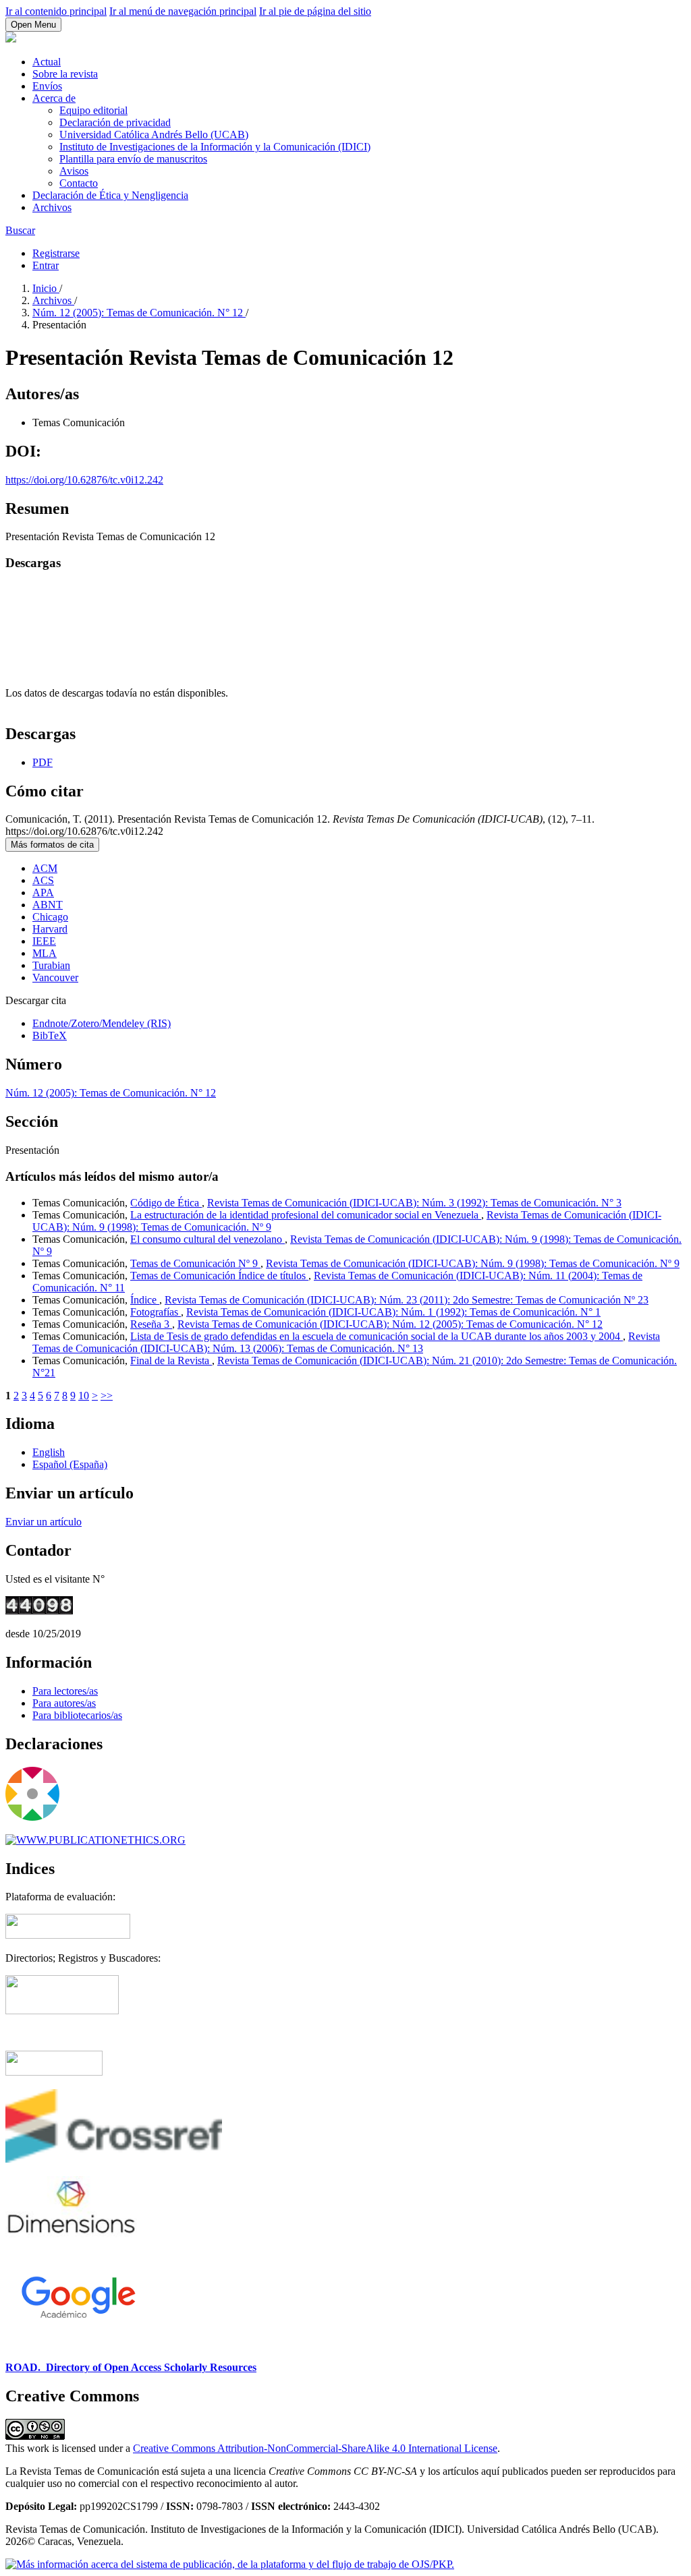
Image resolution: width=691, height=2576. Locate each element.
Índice (145, 1300)
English (49, 1452)
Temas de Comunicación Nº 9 (195, 1263)
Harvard (50, 929)
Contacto (79, 183)
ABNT (48, 905)
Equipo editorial (93, 110)
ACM (45, 868)
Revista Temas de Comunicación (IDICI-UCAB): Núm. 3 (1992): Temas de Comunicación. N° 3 (414, 1203)
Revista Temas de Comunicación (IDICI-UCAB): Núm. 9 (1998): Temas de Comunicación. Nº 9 (473, 1263)
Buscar (20, 230)
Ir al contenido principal (56, 11)
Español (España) (70, 1464)
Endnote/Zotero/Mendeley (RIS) (102, 1023)
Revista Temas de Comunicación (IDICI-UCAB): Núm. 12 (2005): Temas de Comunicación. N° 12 (390, 1324)
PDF (43, 762)
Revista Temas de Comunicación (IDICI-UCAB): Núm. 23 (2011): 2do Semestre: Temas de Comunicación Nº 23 (407, 1300)
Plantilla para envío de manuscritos (133, 159)
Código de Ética (166, 1203)
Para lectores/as (65, 1691)
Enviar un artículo (44, 1522)
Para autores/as (64, 1703)
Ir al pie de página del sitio (315, 11)
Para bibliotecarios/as (77, 1715)
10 (84, 1396)
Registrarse (56, 253)
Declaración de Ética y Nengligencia (110, 195)
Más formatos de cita (52, 845)
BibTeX (50, 1035)
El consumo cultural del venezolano (208, 1239)
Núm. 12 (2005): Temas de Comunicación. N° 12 (139, 313)
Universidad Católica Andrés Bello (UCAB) (154, 135)
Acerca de (54, 98)
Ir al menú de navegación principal (183, 11)
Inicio (46, 288)
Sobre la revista (65, 74)
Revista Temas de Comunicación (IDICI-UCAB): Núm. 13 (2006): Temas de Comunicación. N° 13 (346, 1342)
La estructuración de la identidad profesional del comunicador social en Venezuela (306, 1215)
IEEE (44, 941)
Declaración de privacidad (115, 122)
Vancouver (55, 977)
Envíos (47, 86)
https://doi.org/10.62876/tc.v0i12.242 (84, 480)
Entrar (46, 265)
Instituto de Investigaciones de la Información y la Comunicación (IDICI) (215, 147)
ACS (43, 880)
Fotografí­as (156, 1312)
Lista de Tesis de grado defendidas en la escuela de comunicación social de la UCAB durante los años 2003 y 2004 (377, 1336)
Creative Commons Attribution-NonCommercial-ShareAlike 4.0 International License (315, 2448)
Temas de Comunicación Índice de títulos (219, 1276)
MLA (45, 953)
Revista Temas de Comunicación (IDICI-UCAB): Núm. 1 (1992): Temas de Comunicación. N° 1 (393, 1312)
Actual (47, 62)
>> (107, 1396)
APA (43, 892)
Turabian (51, 965)
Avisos (74, 171)
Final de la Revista (171, 1360)
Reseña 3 (151, 1324)
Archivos (52, 207)
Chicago (50, 917)
